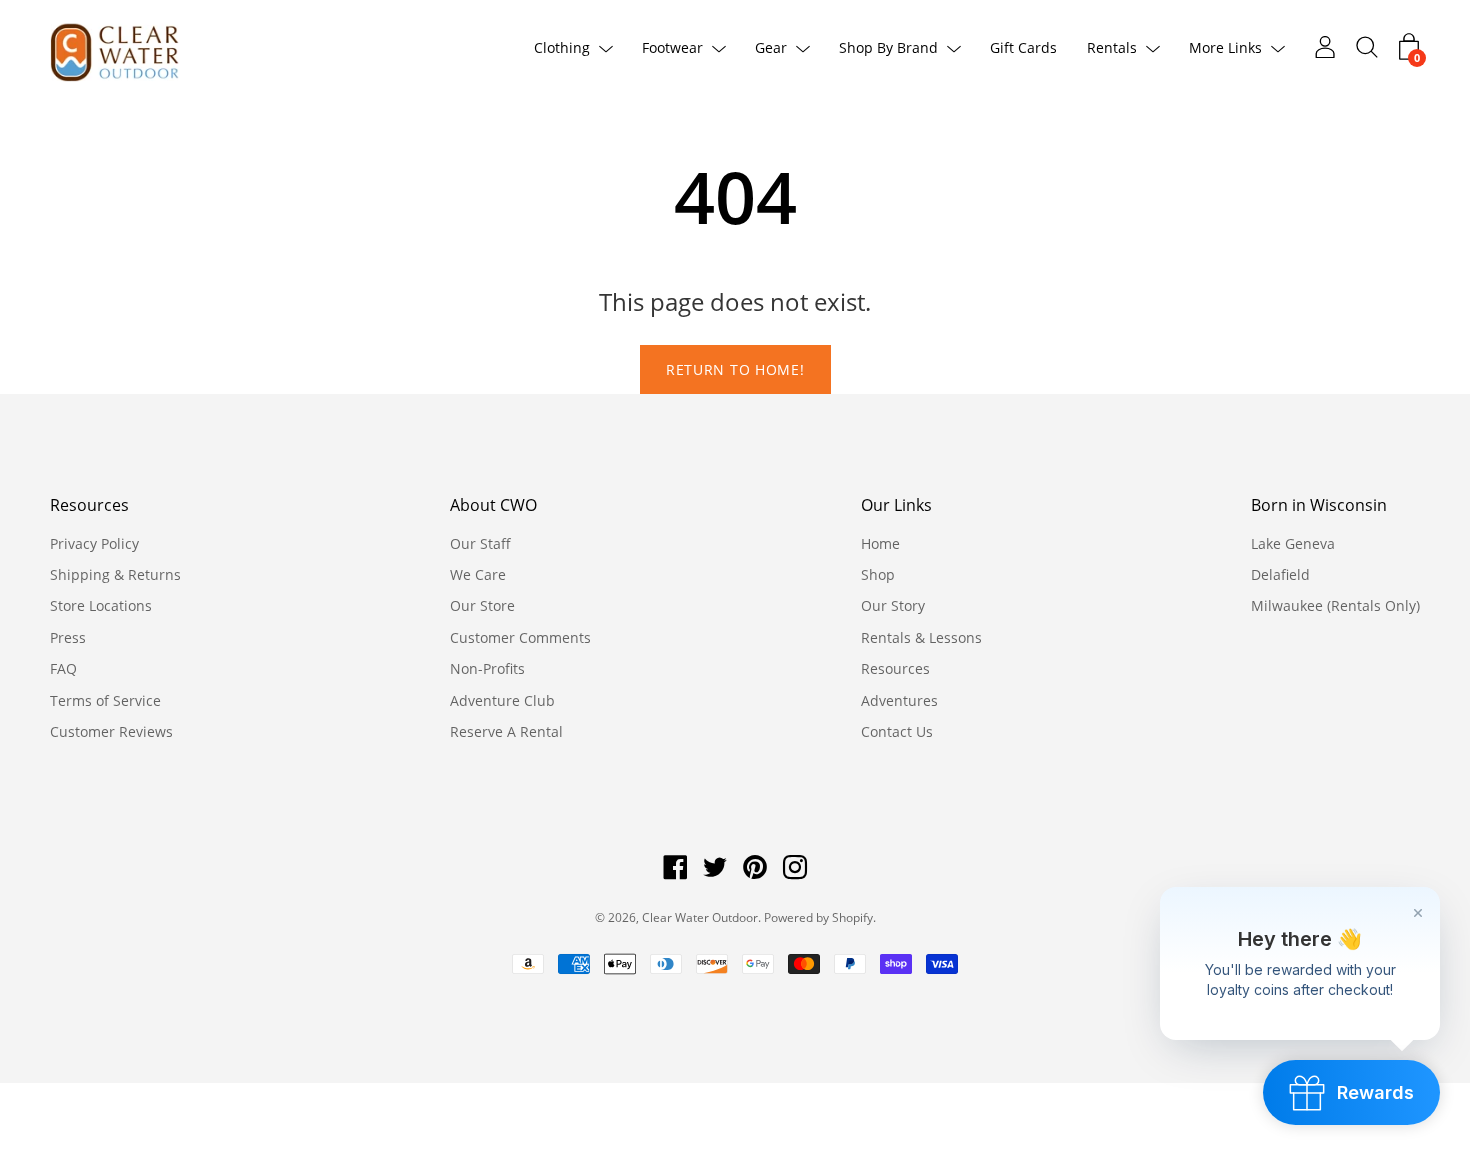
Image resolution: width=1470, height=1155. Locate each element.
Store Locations (101, 605)
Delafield (1280, 574)
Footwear (672, 47)
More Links (1225, 47)
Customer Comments (520, 637)
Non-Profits (487, 668)
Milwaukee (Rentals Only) (1335, 605)
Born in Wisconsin (1319, 505)
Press (68, 637)
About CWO (493, 505)
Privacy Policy (94, 543)
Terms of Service (105, 700)
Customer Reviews (111, 731)
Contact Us (897, 731)
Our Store (482, 605)
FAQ (63, 668)
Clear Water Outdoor (700, 917)
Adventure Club (502, 700)
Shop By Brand (888, 47)
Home (880, 543)
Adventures (899, 700)
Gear (771, 47)
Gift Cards (1023, 47)
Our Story (893, 605)
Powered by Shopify (818, 917)
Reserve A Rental (506, 731)
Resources (89, 505)
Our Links (896, 505)
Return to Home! (735, 369)
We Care (478, 574)
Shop (878, 574)
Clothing (562, 47)
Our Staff (480, 543)
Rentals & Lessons (921, 637)
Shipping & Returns (115, 574)
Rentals (1112, 47)
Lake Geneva (1293, 543)
